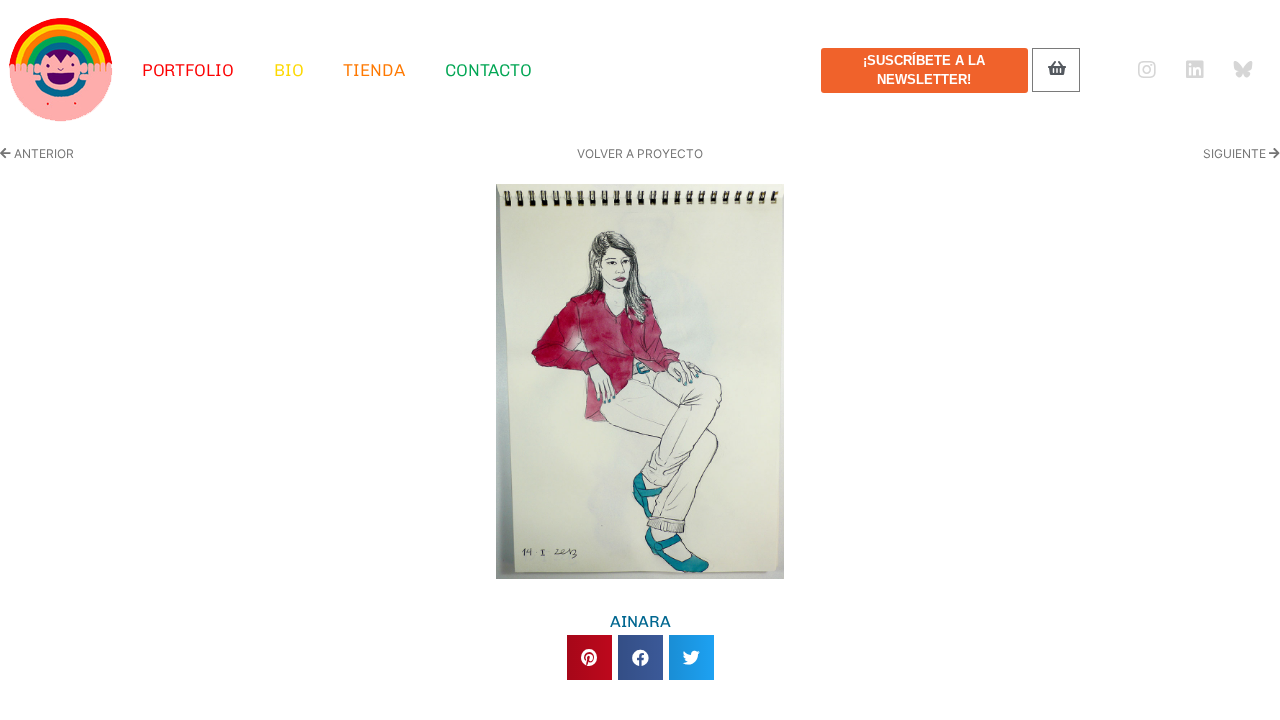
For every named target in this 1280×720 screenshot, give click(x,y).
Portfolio (188, 70)
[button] (589, 657)
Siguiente (1236, 153)
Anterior (42, 153)
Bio (289, 70)
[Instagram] (1147, 70)
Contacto (488, 70)
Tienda (373, 70)
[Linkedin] (1195, 70)
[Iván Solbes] (61, 70)
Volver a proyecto (640, 153)
